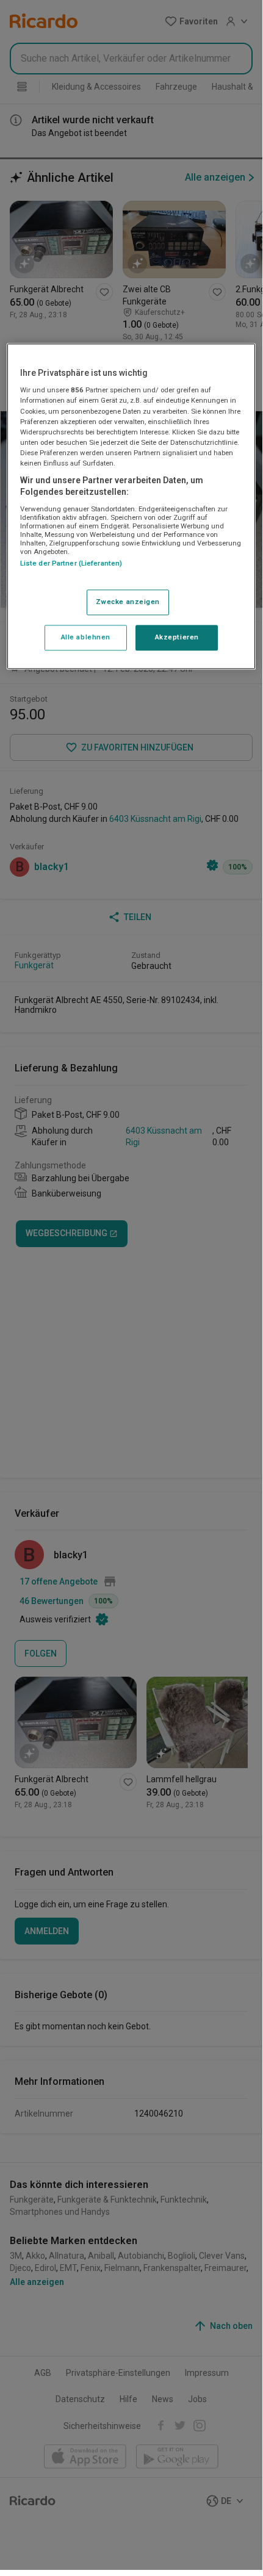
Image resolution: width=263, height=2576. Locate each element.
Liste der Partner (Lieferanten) (71, 563)
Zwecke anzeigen (128, 602)
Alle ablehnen (86, 638)
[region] (131, 506)
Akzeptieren (177, 638)
